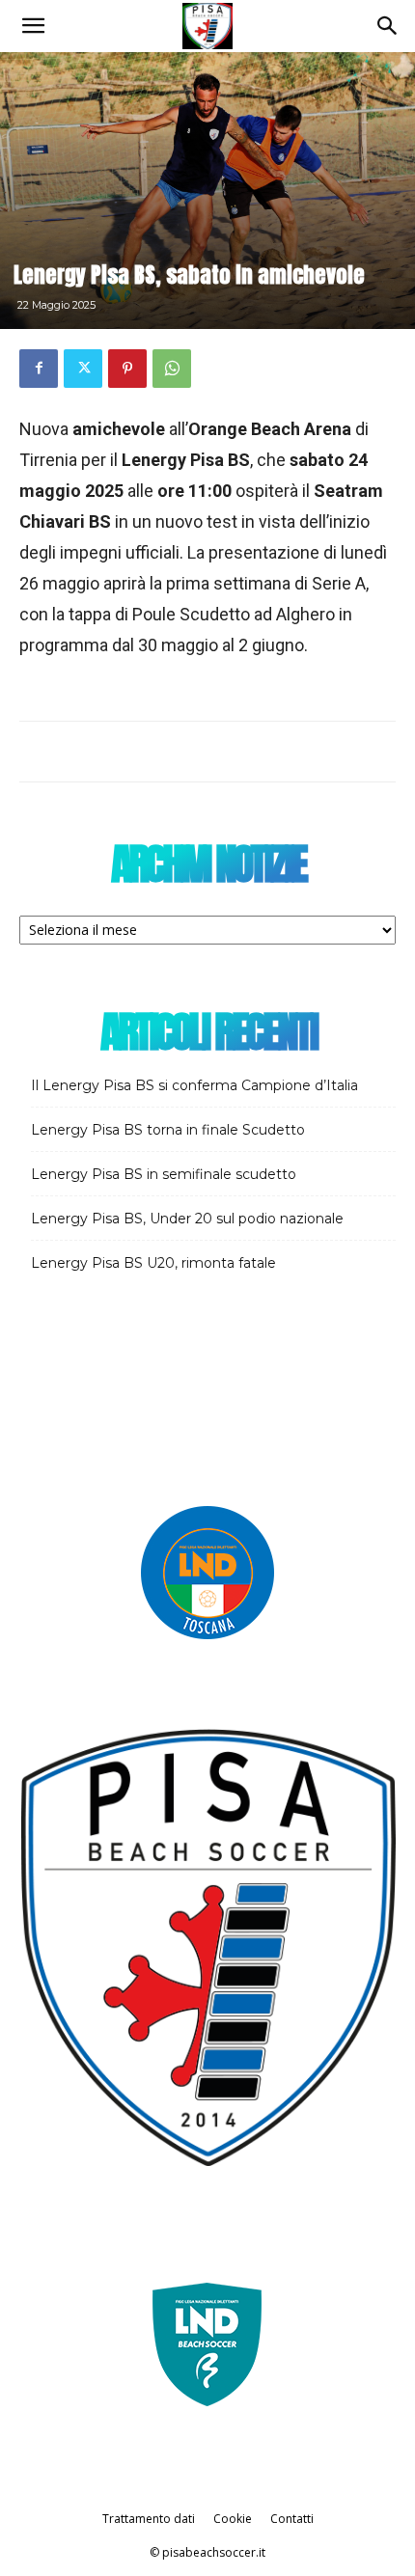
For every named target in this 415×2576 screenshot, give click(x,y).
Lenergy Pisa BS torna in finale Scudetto (168, 1130)
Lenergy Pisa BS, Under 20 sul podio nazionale (187, 1219)
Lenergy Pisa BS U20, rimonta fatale (153, 1263)
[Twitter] (83, 369)
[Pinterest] (127, 369)
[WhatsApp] (172, 369)
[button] (33, 26)
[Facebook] (39, 369)
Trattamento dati (149, 2519)
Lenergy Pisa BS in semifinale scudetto (164, 1174)
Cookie (233, 2519)
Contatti (292, 2519)
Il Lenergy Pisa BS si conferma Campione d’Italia (194, 1085)
